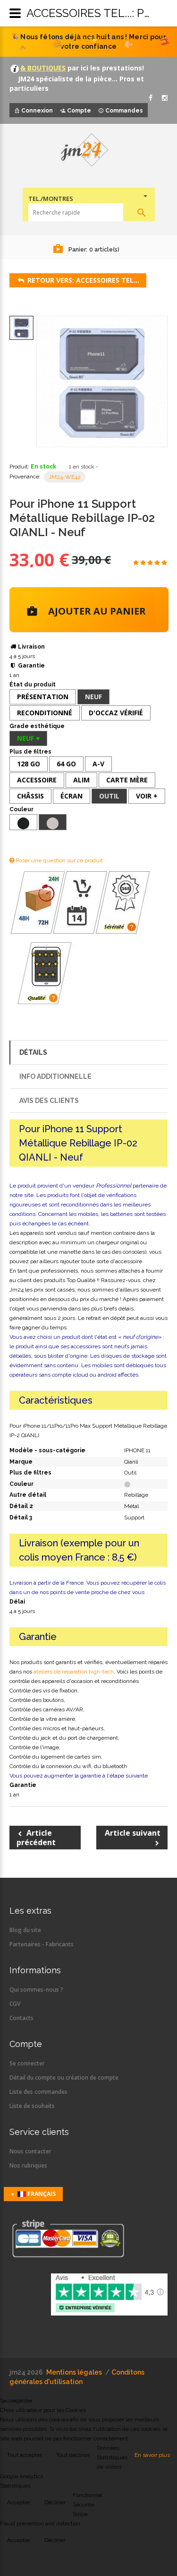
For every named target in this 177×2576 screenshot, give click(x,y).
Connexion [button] (37, 111)
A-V (98, 764)
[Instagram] (165, 98)
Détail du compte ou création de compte (64, 2077)
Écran (72, 796)
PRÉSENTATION (43, 697)
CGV (15, 2004)
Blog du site (25, 1930)
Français (41, 2194)
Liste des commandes (38, 2092)
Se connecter (27, 2063)
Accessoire (37, 780)
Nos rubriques (28, 2165)
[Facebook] (151, 98)
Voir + (147, 796)
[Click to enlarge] (102, 382)
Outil (109, 796)
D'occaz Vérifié (116, 713)
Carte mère (127, 780)
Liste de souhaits (32, 2106)
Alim (81, 780)
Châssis (30, 796)
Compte (79, 111)
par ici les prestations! (105, 68)
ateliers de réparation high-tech (74, 1672)
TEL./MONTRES (51, 199)
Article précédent (36, 1838)
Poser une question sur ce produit (59, 860)
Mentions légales (74, 2372)
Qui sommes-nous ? (36, 1990)
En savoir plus (152, 2455)
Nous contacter (30, 2151)
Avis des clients (49, 1101)
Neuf (93, 697)
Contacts (21, 2018)
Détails (33, 1052)
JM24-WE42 (65, 477)
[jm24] (88, 151)
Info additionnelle (55, 1076)
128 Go (29, 764)
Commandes (124, 111)
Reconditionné (45, 713)
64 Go (66, 764)
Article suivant (133, 1833)
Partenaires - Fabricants (42, 1944)
